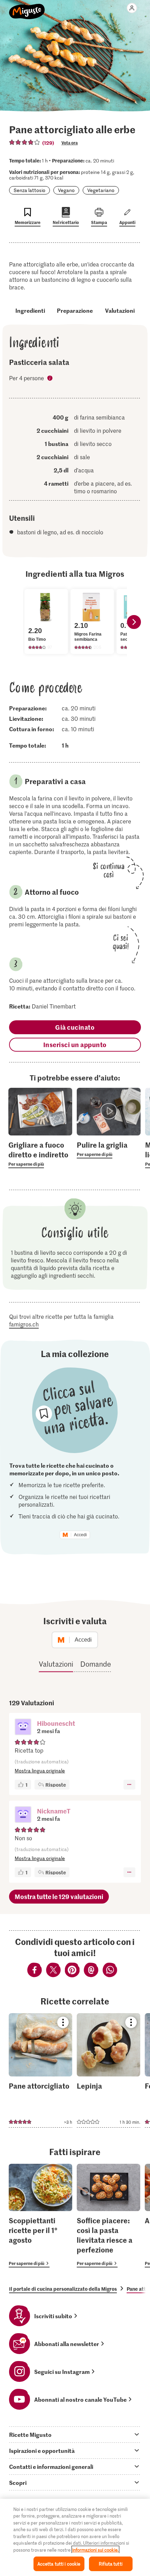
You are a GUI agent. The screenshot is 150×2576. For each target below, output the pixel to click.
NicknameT (54, 1811)
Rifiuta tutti (111, 2564)
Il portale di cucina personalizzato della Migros (63, 2289)
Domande (96, 1664)
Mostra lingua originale (40, 1770)
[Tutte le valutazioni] (25, 142)
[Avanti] (134, 622)
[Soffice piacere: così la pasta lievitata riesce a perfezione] (108, 2216)
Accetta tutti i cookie (59, 2564)
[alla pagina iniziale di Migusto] (27, 8)
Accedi (80, 1535)
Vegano (66, 190)
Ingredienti (30, 310)
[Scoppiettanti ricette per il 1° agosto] (40, 2216)
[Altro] (129, 1785)
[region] (75, 2537)
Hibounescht (56, 1723)
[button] (23, 1728)
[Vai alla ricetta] (40, 2070)
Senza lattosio (29, 190)
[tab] (75, 2434)
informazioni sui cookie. (95, 2550)
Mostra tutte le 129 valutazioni (59, 1896)
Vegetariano (101, 190)
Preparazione (75, 310)
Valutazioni (120, 310)
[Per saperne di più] (40, 1154)
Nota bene (51, 379)
